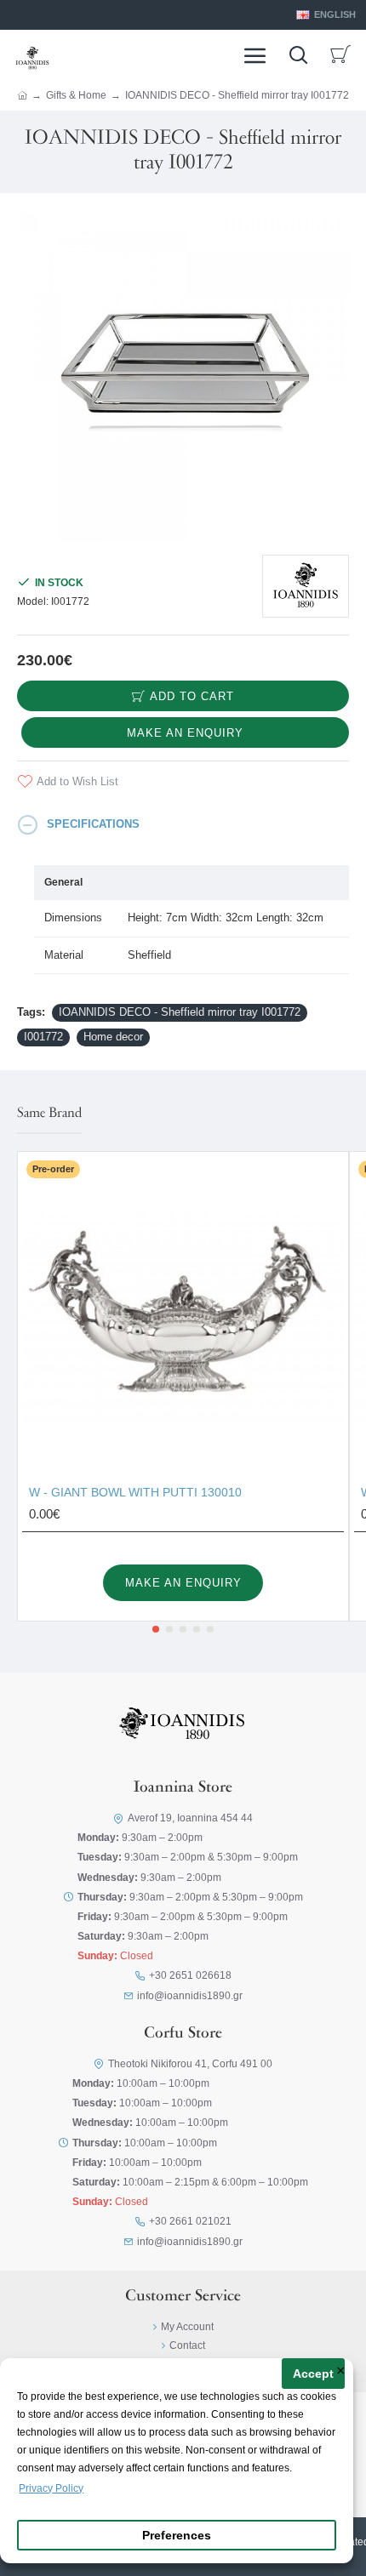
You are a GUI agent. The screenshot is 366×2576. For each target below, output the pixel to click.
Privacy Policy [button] (51, 2488)
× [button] (341, 2372)
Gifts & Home (76, 95)
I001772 (43, 1037)
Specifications (93, 824)
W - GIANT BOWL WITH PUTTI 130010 (135, 1492)
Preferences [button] (177, 2536)
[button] (156, 1629)
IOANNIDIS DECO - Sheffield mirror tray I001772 (180, 1012)
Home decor (113, 1037)
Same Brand (49, 1114)
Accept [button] (313, 2374)
